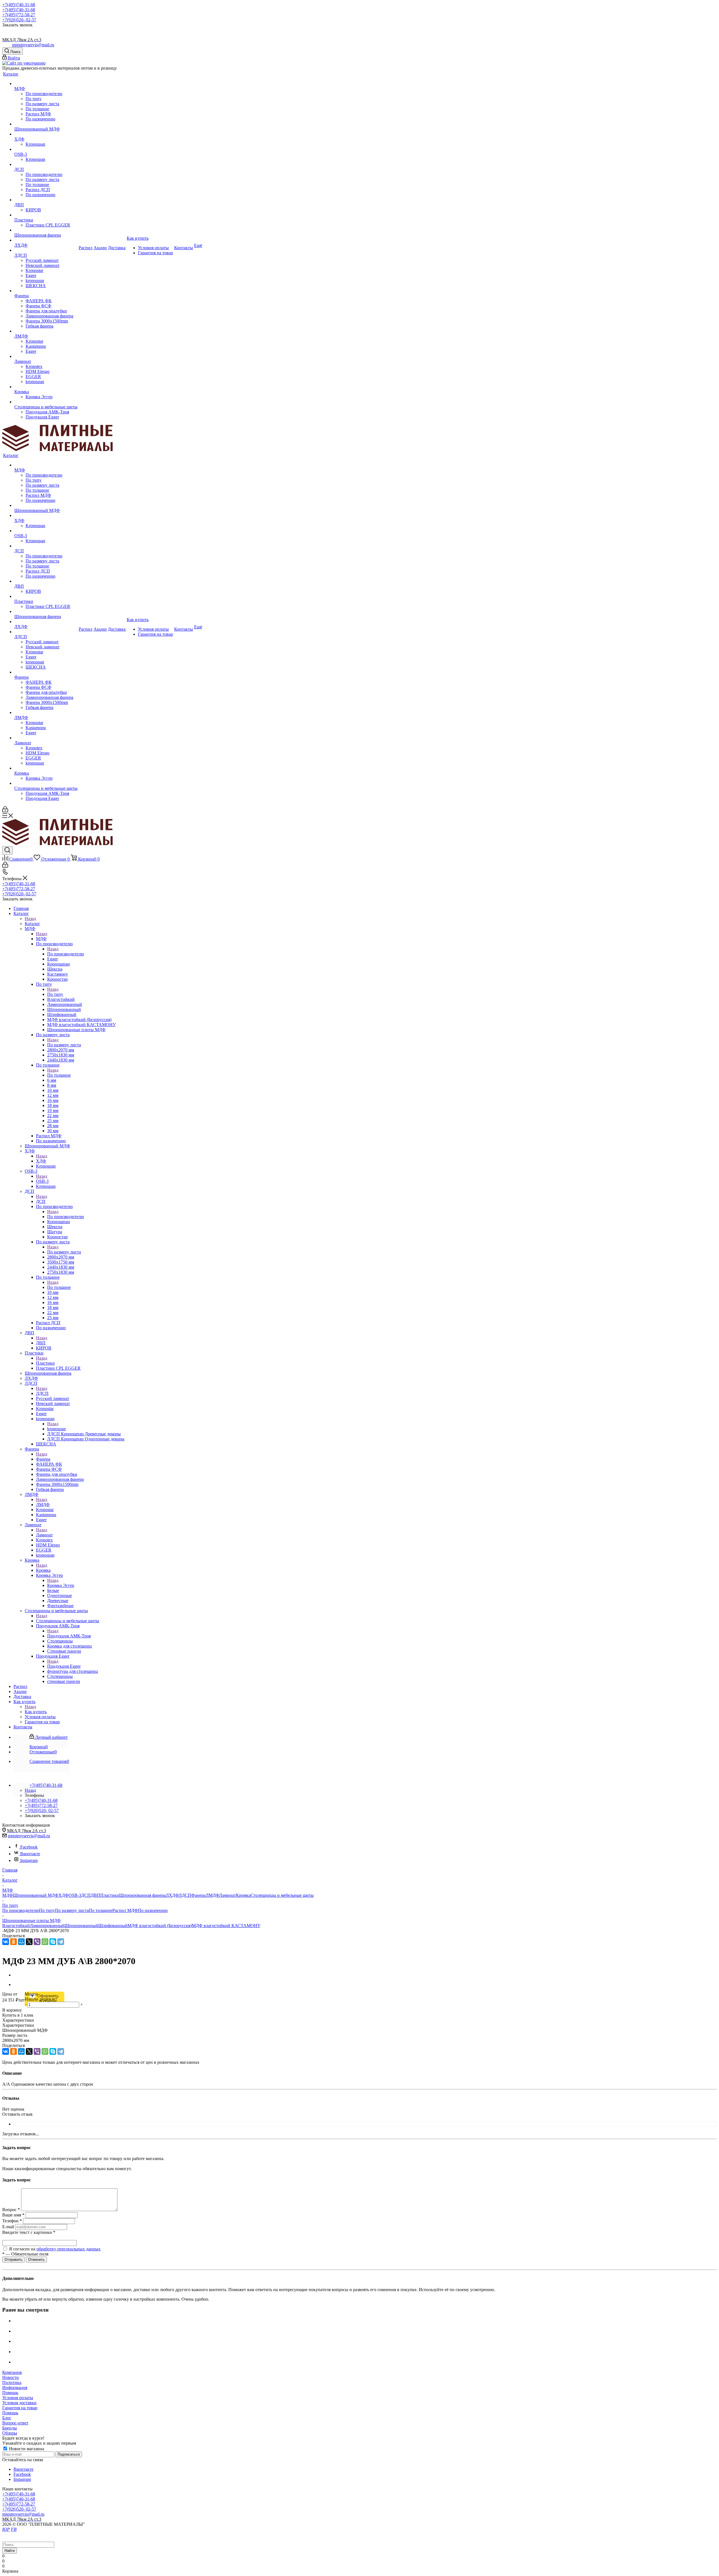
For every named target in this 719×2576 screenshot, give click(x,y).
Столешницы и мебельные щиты (68, 1621)
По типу (55, 994)
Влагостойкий (16, 1926)
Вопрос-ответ (15, 2423)
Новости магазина (26, 2449)
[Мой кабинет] (5, 811)
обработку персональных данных (69, 2249)
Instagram (29, 1860)
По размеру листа (64, 1045)
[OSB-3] (46, 149)
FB (14, 2529)
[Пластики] (46, 215)
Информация (15, 2388)
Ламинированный (47, 1926)
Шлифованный (113, 1926)
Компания (12, 2372)
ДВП (41, 1343)
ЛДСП (42, 1393)
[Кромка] (46, 387)
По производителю (66, 954)
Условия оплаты (18, 2398)
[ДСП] (46, 164)
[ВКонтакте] (6, 1942)
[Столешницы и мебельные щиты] (46, 402)
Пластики (45, 1363)
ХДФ (41, 1161)
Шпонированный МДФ (36, 1895)
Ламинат (44, 1535)
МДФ (41, 939)
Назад (30, 918)
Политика (12, 2382)
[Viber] (37, 1942)
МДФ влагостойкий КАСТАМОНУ (226, 1926)
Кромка (43, 1570)
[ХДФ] (46, 134)
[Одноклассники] (13, 1942)
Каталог (32, 924)
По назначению (153, 1910)
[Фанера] (46, 291)
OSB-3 (42, 1181)
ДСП (41, 1201)
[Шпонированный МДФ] (46, 124)
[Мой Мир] (21, 1942)
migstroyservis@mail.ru (33, 45)
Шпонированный (81, 1926)
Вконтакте (30, 1854)
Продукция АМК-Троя (69, 1636)
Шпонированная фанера (142, 1895)
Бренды (10, 2428)
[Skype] (53, 1942)
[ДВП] (46, 200)
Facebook (29, 1847)
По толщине (59, 1075)
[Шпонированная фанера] (46, 230)
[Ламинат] (46, 356)
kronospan (56, 1429)
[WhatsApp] (45, 1942)
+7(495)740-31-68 (19, 5)
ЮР (6, 2529)
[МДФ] (46, 84)
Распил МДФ (125, 1910)
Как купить (36, 1712)
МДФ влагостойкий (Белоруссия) (160, 1926)
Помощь (10, 2393)
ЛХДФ (172, 1895)
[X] (29, 1942)
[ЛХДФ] (46, 240)
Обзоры (10, 2433)
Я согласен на (55, 2249)
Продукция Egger (64, 1666)
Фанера (43, 1459)
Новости (11, 2377)
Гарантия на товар (20, 2408)
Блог (7, 2418)
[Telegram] (61, 1942)
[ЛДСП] (46, 250)
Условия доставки (19, 2403)
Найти (10, 2551)
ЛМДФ (43, 1505)
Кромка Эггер (61, 1585)
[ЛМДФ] (46, 331)
